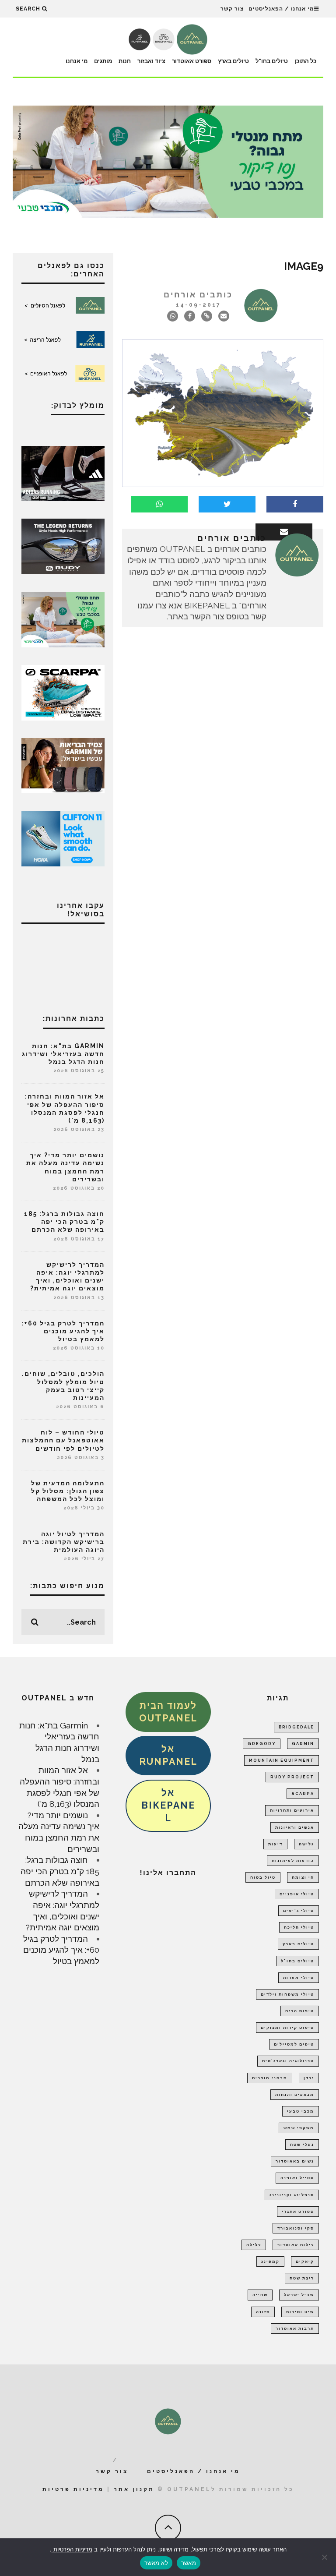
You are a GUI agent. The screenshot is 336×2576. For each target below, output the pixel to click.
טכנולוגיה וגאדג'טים (288, 2061)
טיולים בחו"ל (272, 61)
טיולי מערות (299, 1978)
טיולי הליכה (299, 1927)
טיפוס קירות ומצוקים (287, 2028)
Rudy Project (292, 1777)
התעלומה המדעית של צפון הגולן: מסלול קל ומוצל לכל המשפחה (68, 1491)
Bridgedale (296, 1727)
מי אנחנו (77, 61)
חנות (125, 61)
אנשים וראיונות (295, 1827)
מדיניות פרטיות (73, 2489)
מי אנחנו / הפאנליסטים (281, 9)
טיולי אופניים (297, 1894)
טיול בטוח (263, 1877)
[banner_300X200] (63, 837)
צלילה (254, 2245)
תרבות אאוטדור (295, 2329)
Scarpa (303, 1794)
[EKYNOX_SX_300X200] (63, 546)
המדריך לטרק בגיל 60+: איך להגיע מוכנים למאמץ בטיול (63, 1331)
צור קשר (232, 9)
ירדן (309, 2078)
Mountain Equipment (282, 1760)
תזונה (263, 2312)
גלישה (306, 1844)
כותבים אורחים (198, 295)
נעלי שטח (302, 2145)
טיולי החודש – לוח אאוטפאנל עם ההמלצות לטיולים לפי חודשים (63, 1440)
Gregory (262, 1744)
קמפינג (270, 2262)
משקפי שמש (299, 2128)
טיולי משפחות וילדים (287, 1994)
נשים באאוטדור (295, 2161)
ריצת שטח (302, 2278)
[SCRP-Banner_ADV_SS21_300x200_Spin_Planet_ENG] (63, 692)
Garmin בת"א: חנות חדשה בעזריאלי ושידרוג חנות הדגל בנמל (63, 1054)
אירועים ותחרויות (292, 1810)
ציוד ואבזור (151, 61)
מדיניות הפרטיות (72, 2549)
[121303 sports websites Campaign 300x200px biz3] (63, 618)
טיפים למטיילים (294, 2044)
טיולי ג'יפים (299, 1911)
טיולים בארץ (233, 61)
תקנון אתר (134, 2489)
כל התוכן (305, 61)
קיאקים (305, 2262)
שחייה (260, 2295)
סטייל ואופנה (297, 2178)
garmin (303, 1744)
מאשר (189, 2563)
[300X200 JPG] (63, 473)
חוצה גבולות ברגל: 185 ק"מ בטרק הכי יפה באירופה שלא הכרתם (64, 1222)
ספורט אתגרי (298, 2212)
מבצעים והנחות (295, 2095)
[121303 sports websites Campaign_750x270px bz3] (168, 161)
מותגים (103, 61)
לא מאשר (156, 2563)
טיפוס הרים (300, 2011)
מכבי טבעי (301, 2111)
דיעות (275, 1844)
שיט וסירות (300, 2312)
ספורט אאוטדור (192, 61)
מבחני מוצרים (270, 2078)
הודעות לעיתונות (293, 1861)
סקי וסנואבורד (296, 2228)
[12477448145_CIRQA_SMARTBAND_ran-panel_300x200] (63, 765)
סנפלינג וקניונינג (292, 2195)
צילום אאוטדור (296, 2245)
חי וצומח (303, 1877)
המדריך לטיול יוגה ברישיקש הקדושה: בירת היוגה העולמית (64, 1542)
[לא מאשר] (325, 2557)
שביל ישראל (299, 2295)
